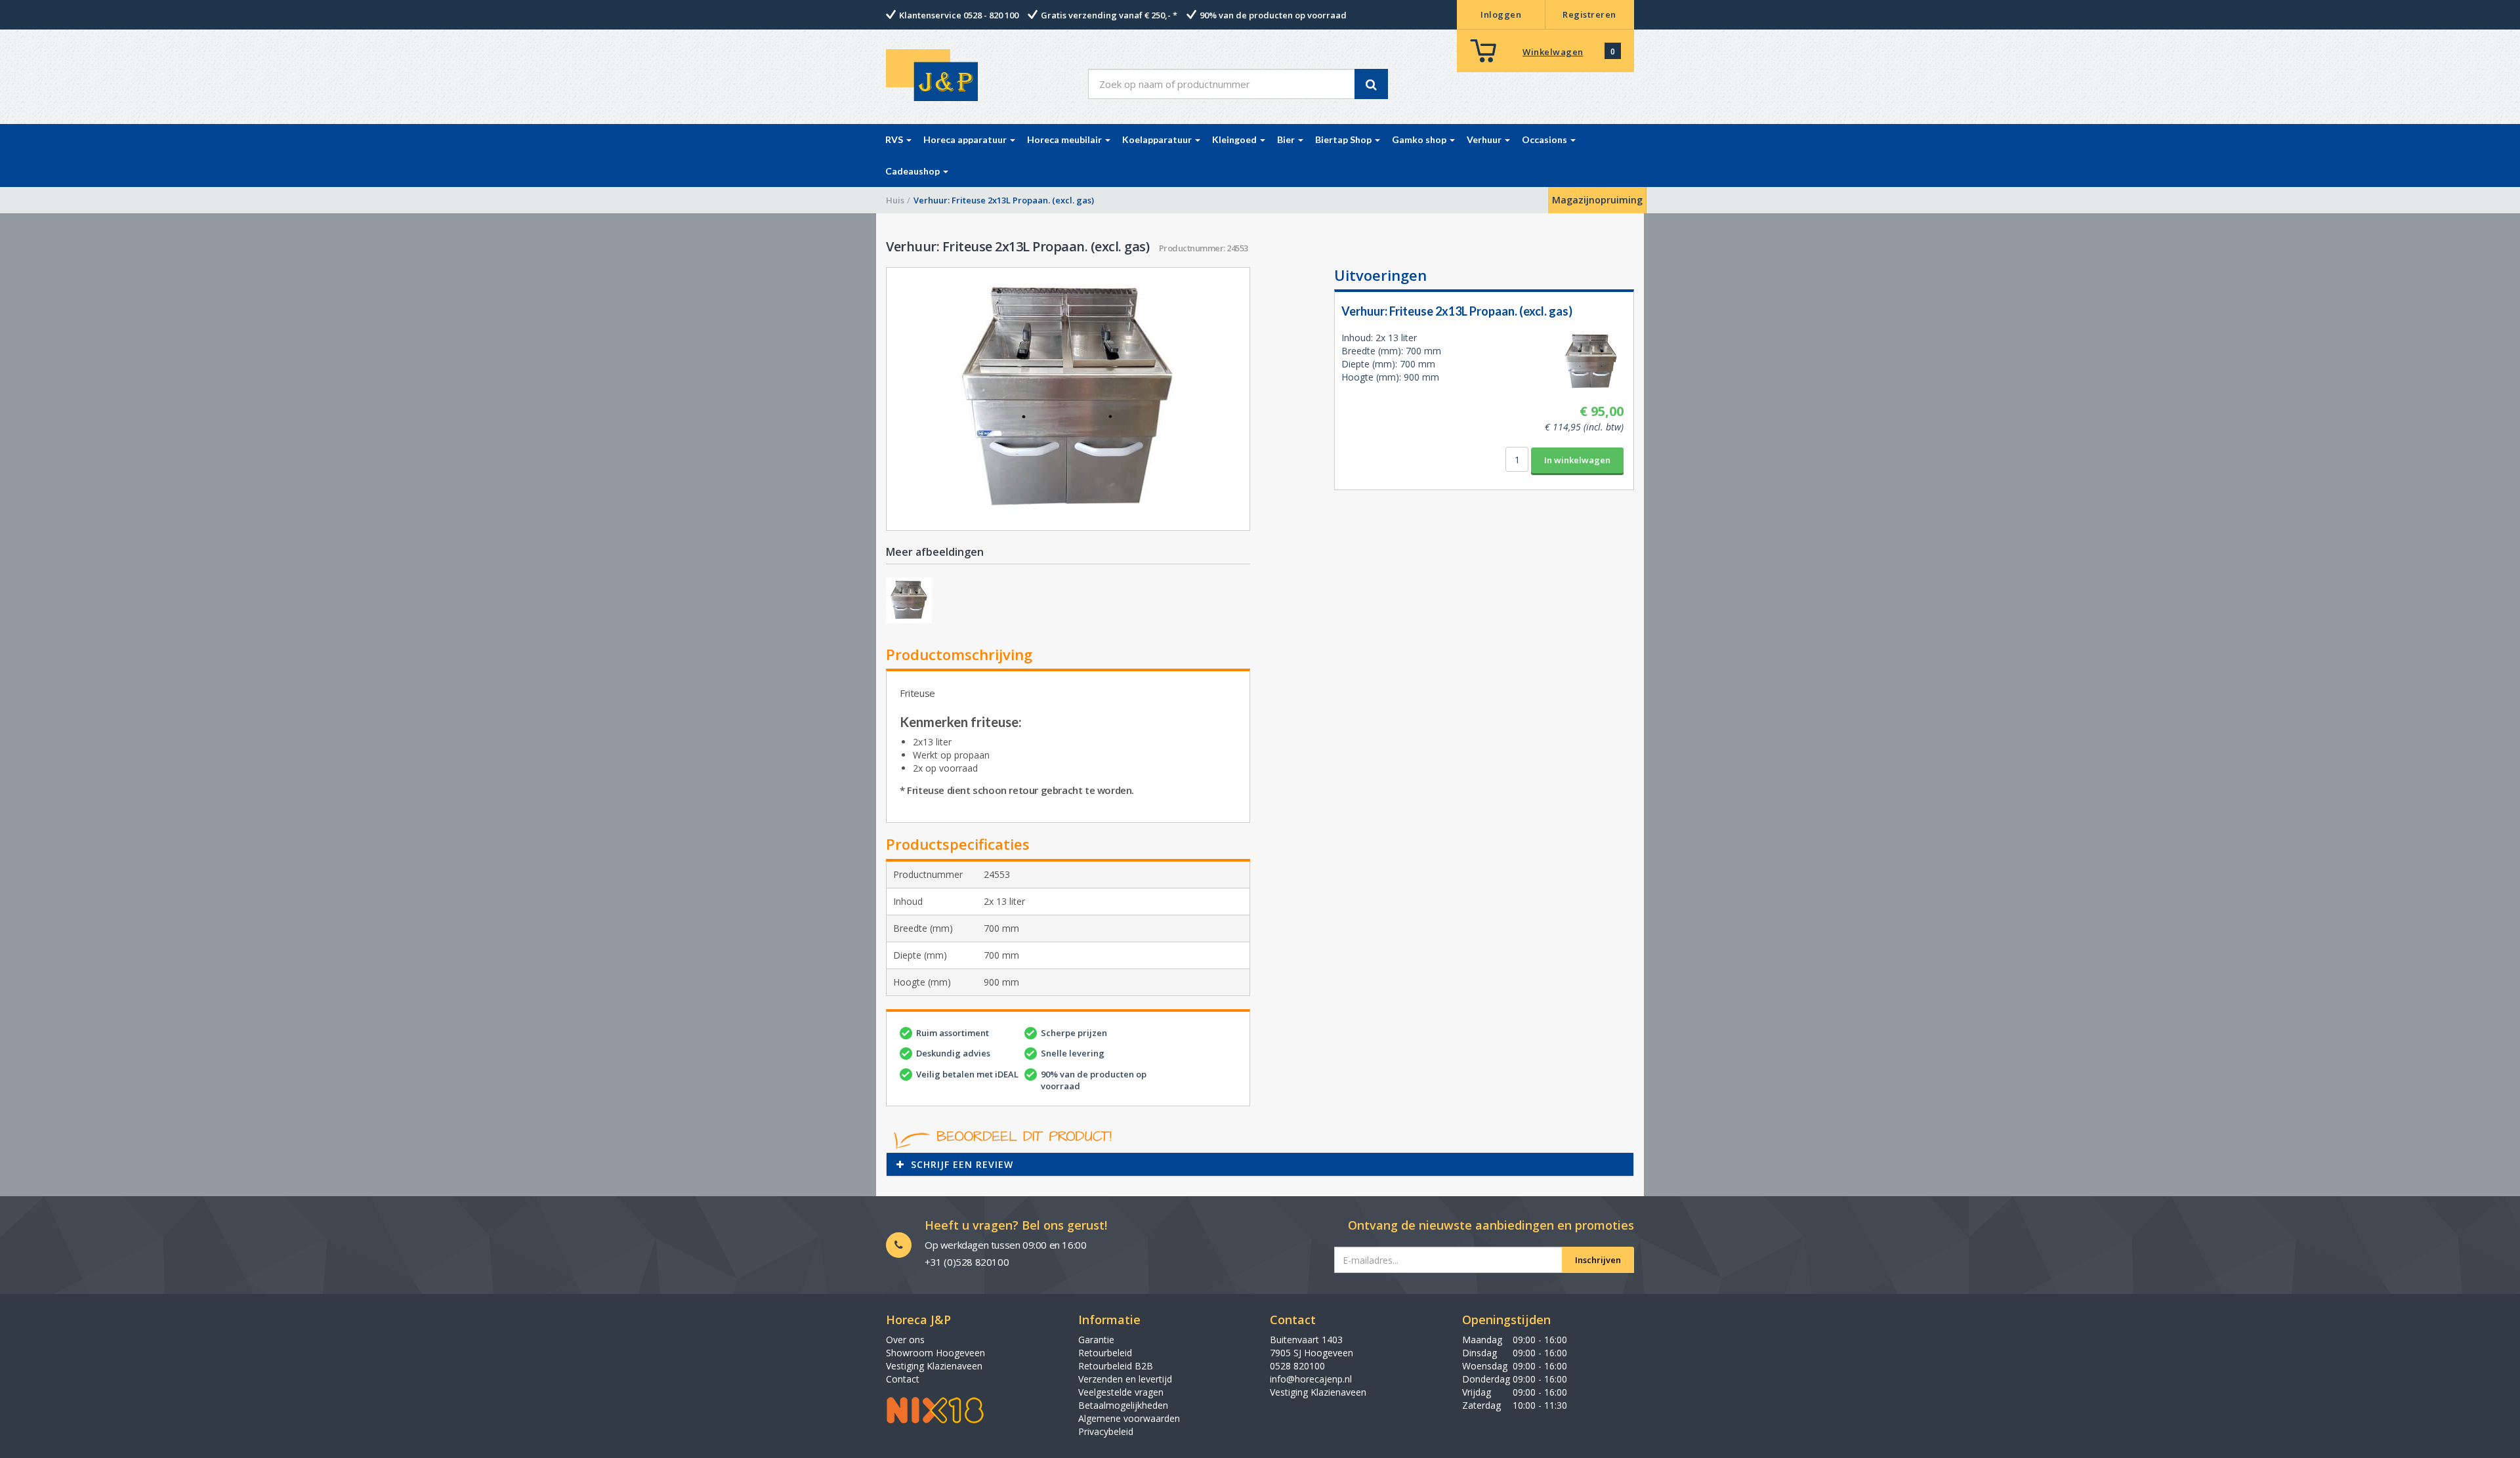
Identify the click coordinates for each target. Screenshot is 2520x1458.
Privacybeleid (1106, 1431)
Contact (903, 1379)
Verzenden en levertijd (1125, 1379)
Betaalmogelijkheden (1123, 1405)
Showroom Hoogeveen (935, 1353)
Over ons (905, 1340)
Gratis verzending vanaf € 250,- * (1109, 15)
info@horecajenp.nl (1311, 1379)
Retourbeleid (1105, 1353)
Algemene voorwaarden (1129, 1418)
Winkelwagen (1553, 52)
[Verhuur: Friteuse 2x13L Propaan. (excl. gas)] (1068, 399)
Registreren (1589, 14)
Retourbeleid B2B (1116, 1366)
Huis (895, 200)
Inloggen (1501, 14)
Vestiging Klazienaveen (934, 1366)
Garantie (1096, 1340)
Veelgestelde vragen (1121, 1392)
